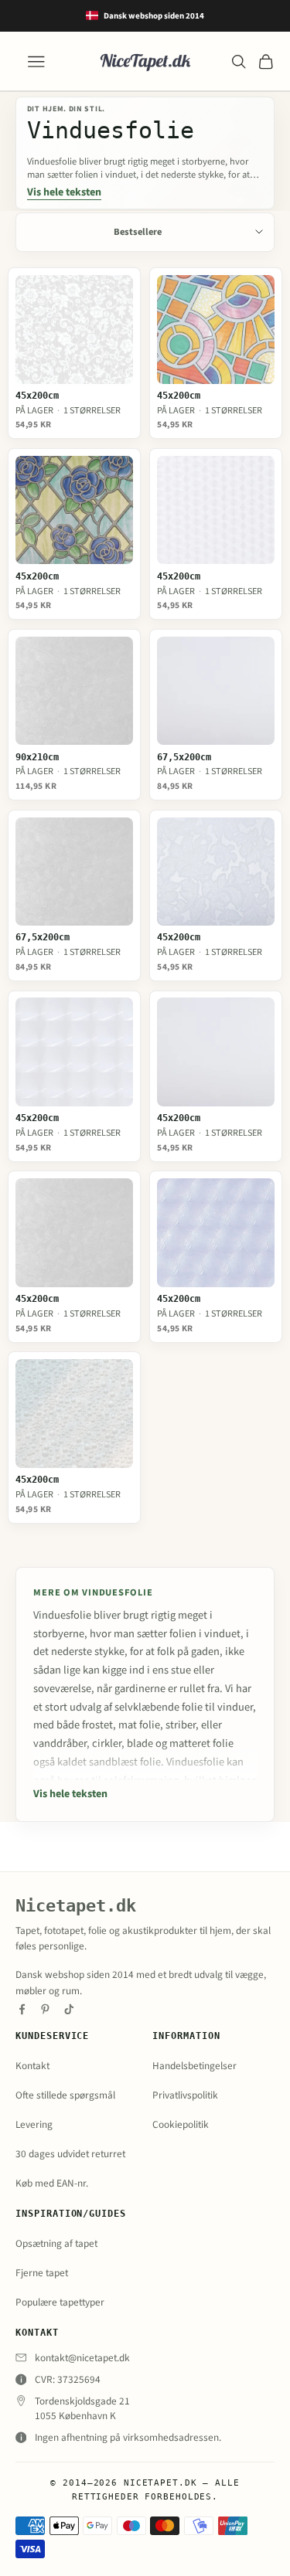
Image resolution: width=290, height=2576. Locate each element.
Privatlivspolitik (185, 2095)
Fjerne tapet (42, 2273)
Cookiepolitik (181, 2124)
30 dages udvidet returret (70, 2154)
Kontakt (32, 2066)
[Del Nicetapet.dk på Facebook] (22, 2009)
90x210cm (37, 758)
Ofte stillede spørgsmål (65, 2095)
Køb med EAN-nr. (52, 2183)
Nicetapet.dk (76, 1906)
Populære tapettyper (60, 2302)
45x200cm (37, 396)
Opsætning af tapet (56, 2243)
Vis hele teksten (64, 193)
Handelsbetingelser (194, 2066)
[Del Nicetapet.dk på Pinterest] (45, 2009)
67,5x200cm (184, 758)
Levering (34, 2124)
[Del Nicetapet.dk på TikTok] (69, 2009)
